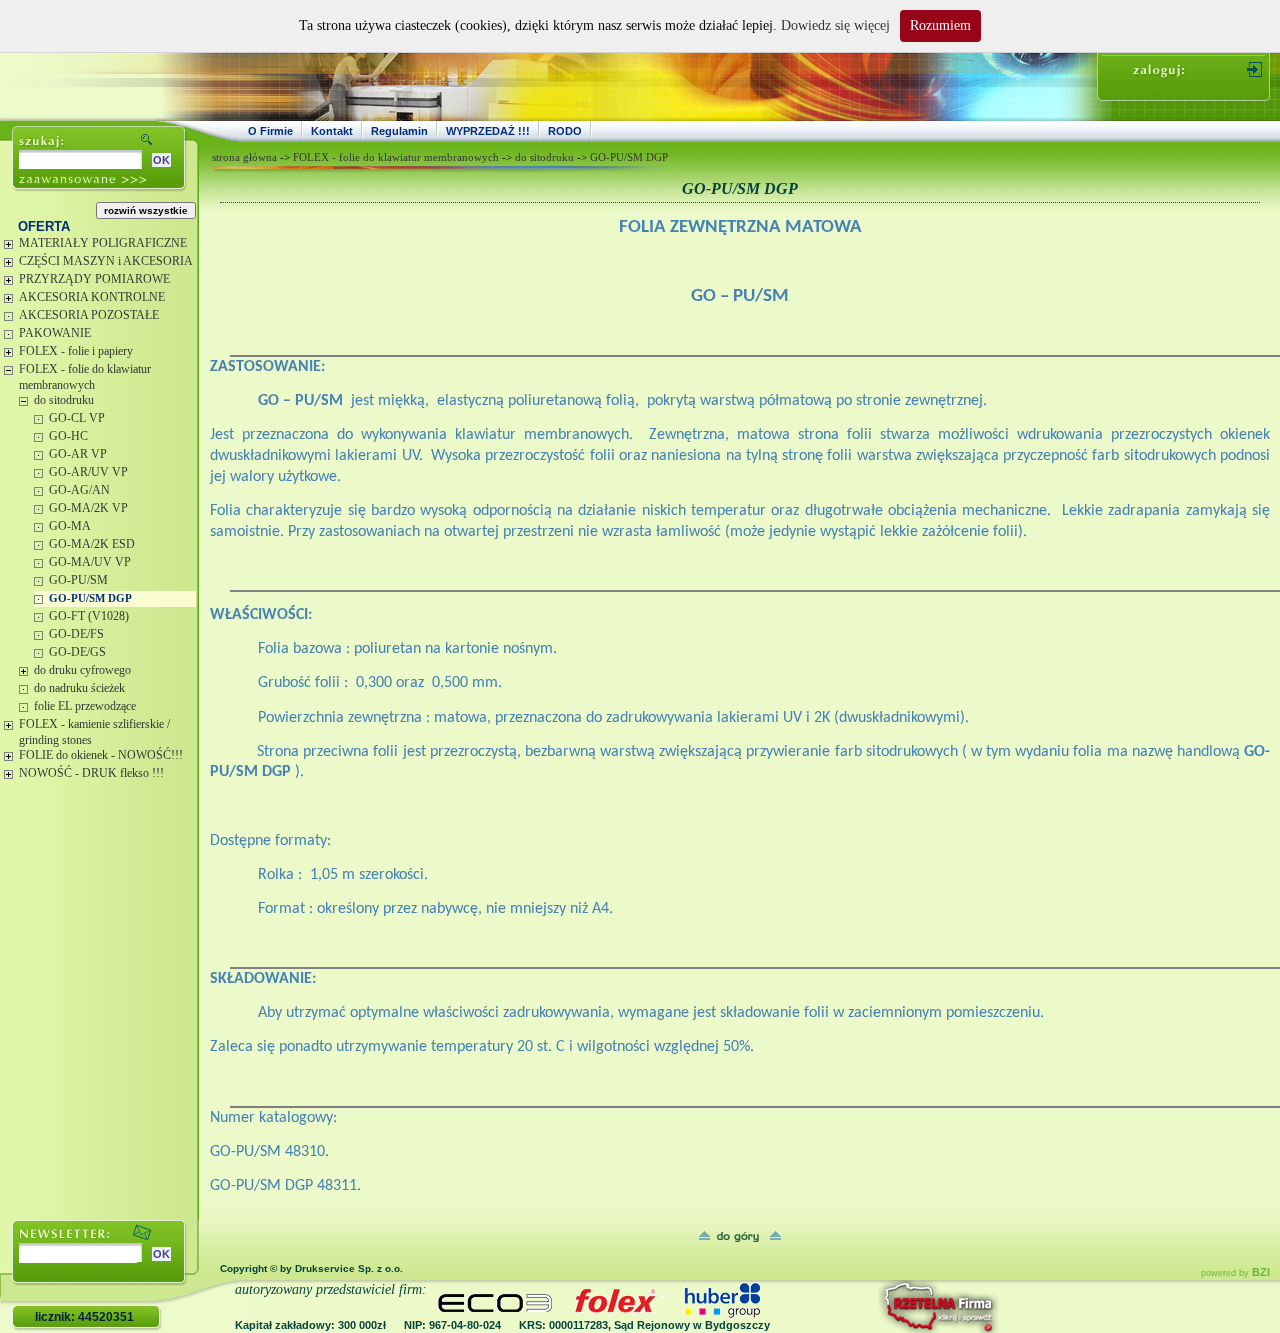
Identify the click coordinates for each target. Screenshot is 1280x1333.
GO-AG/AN (79, 490)
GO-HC (68, 436)
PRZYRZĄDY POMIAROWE (94, 279)
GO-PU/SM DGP (90, 598)
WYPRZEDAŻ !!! (488, 131)
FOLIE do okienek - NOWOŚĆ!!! (101, 755)
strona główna (244, 157)
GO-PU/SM (78, 580)
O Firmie (270, 131)
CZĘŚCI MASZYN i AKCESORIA (106, 261)
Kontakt (332, 131)
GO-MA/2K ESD (92, 544)
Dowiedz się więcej (835, 25)
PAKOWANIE (55, 333)
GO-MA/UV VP (90, 562)
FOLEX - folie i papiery (76, 351)
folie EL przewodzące (85, 706)
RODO (565, 131)
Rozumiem (940, 25)
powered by (1235, 1273)
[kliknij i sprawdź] (885, 1306)
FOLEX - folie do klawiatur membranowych (85, 377)
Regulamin (399, 131)
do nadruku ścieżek (79, 688)
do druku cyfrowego (82, 670)
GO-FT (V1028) (89, 616)
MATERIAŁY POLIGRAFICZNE (103, 243)
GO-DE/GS (77, 652)
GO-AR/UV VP (88, 472)
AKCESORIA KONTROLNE (92, 297)
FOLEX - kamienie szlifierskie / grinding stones (94, 732)
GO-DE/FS (76, 634)
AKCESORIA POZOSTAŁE (89, 315)
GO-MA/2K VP (88, 508)
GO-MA (70, 526)
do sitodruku (64, 400)
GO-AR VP (78, 454)
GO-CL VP (77, 418)
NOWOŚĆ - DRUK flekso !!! (91, 773)
